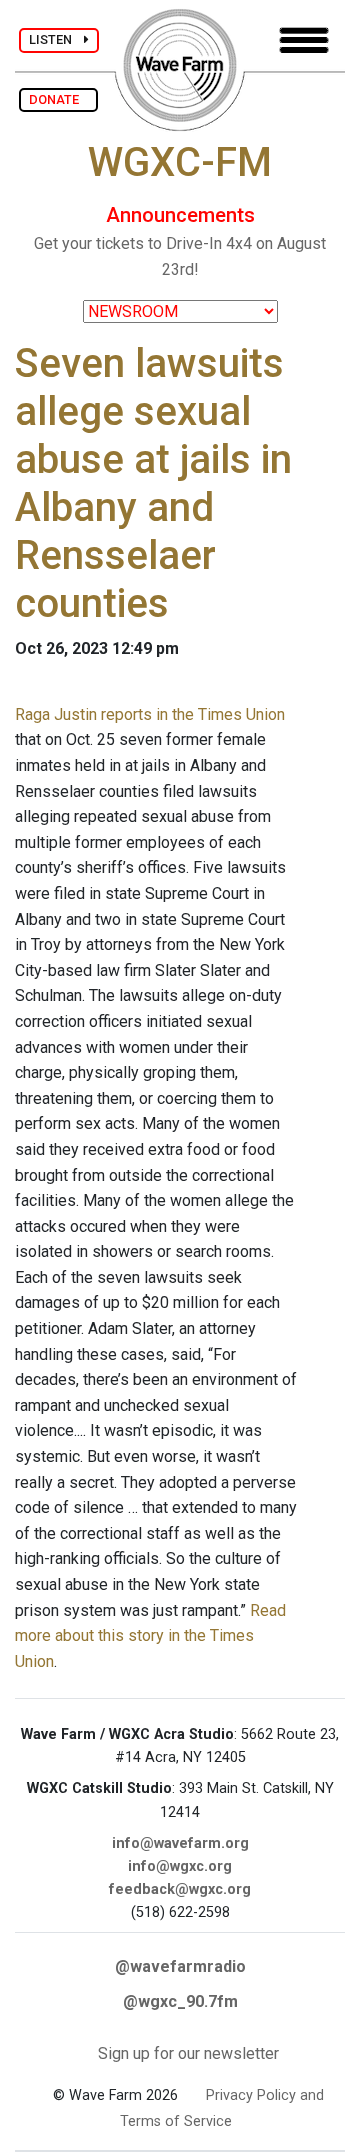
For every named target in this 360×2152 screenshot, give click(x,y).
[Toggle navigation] (304, 40)
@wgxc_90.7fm (180, 2001)
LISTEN (56, 39)
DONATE (58, 99)
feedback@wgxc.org (180, 1889)
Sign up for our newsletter (188, 2053)
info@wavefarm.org (180, 1843)
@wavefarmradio (180, 1966)
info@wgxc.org (180, 1866)
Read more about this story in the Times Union (150, 1636)
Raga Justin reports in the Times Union (150, 714)
